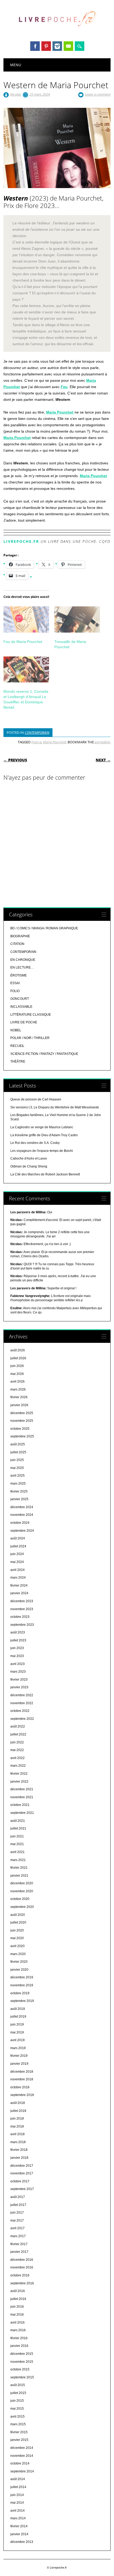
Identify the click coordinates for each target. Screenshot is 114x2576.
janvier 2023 (19, 1687)
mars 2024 (18, 1578)
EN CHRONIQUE (23, 960)
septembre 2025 (22, 1436)
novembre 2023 (22, 1609)
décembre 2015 (22, 2354)
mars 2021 (18, 1860)
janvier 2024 (19, 1593)
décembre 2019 (22, 1977)
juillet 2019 (18, 2017)
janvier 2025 (19, 1499)
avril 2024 (17, 1570)
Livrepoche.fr (21, 541)
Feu (64, 387)
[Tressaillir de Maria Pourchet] (77, 619)
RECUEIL (17, 1046)
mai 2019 (17, 2032)
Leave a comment (98, 94)
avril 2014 (17, 2511)
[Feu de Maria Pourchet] (26, 619)
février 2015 (19, 2432)
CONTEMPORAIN (37, 732)
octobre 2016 (20, 2275)
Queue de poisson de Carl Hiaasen (36, 1099)
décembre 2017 (22, 2166)
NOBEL (16, 1030)
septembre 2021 (22, 1813)
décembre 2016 (22, 2260)
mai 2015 (17, 2409)
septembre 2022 (22, 1719)
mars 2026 (18, 1389)
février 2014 (19, 2526)
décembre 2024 (22, 1507)
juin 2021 (17, 1836)
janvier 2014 (19, 2534)
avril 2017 (17, 2228)
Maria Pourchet (60, 412)
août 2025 (18, 1444)
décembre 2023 (22, 1601)
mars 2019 (18, 2048)
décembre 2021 (22, 1789)
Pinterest (46, 46)
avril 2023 (17, 1664)
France (36, 742)
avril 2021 (17, 1852)
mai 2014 (17, 2503)
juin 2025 (17, 1460)
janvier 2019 (19, 2064)
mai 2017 (17, 2220)
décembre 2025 (22, 1413)
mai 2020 (17, 1938)
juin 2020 (17, 1930)
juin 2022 (17, 1742)
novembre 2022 (22, 1703)
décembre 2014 (22, 2448)
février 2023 (19, 1680)
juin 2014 (17, 2495)
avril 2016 (17, 2322)
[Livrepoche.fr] (57, 32)
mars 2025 (18, 1484)
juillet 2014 (18, 2487)
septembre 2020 (22, 1907)
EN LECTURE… (22, 967)
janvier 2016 (19, 2346)
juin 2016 (17, 2307)
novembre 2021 (22, 1797)
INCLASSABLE (21, 1007)
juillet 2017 (18, 2205)
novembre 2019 (22, 1985)
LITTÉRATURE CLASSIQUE (31, 1015)
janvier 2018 (19, 2158)
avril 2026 (17, 1382)
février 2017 (19, 2244)
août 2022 (18, 1726)
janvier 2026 (19, 1405)
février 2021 (19, 1868)
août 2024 (18, 1538)
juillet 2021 (18, 1828)
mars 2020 (18, 1954)
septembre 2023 (22, 1625)
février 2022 (19, 1774)
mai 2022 (17, 1750)
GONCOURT (20, 999)
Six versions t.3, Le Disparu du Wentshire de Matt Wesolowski (55, 1107)
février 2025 (19, 1491)
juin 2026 (17, 1366)
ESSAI (15, 983)
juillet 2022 (18, 1734)
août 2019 (18, 2009)
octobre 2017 (20, 2181)
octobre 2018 (20, 2087)
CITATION (17, 944)
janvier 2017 (19, 2252)
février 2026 (19, 1397)
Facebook (35, 46)
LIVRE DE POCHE (24, 1022)
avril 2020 (17, 1946)
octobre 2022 (20, 1711)
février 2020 (19, 1962)
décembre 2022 (22, 1695)
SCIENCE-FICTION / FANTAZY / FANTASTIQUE (44, 1054)
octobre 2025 (20, 1429)
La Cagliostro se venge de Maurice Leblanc (42, 1127)
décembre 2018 (22, 2072)
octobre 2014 (20, 2463)
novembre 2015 (22, 2362)
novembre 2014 (22, 2456)
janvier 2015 (19, 2440)
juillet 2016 (18, 2299)
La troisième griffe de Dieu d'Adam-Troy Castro (44, 1135)
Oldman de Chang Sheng (29, 1166)
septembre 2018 (22, 2095)
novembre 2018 (22, 2079)
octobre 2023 (20, 1617)
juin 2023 (17, 1648)
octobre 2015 (20, 2369)
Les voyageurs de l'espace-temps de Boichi (42, 1151)
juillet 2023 (18, 1640)
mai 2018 (17, 2126)
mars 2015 (18, 2424)
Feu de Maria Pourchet (23, 642)
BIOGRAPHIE (20, 936)
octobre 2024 (20, 1523)
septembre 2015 (22, 2377)
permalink (102, 742)
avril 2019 (17, 2040)
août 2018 (18, 2103)
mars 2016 (18, 2330)
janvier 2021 (19, 1876)
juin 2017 (17, 2213)
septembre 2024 (22, 1531)
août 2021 (18, 1821)
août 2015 (18, 2385)
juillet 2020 (18, 1922)
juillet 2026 (18, 1358)
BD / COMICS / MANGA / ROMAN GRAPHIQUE (44, 928)
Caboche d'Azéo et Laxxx (29, 1158)
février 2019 (19, 2056)
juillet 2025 (18, 1452)
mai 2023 (17, 1656)
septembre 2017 (22, 2189)
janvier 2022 (19, 1782)
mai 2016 (17, 2315)
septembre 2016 (22, 2283)
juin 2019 (17, 2024)
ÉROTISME (19, 975)
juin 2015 (17, 2401)
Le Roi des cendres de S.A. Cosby (35, 1143)
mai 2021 (17, 1844)
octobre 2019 (20, 1993)
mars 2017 (18, 2236)
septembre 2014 (22, 2471)
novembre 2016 (22, 2267)
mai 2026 (17, 1374)
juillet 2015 (18, 2393)
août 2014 (18, 2479)
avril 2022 (17, 1758)
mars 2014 (18, 2518)
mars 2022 (18, 1766)
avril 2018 (17, 2134)
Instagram (57, 46)
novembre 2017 (22, 2173)
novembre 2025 (22, 1421)
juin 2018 (17, 2118)
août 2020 (18, 1915)
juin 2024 (17, 1554)
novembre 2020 (22, 1891)
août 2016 (18, 2291)
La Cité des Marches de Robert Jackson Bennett (45, 1174)
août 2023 (18, 1632)
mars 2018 (18, 2142)
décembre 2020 (22, 1883)
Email (68, 46)
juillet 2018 (18, 2111)
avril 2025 (17, 1476)
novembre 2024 (22, 1515)
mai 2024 (17, 1562)
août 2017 (18, 2197)
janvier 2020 (19, 1970)
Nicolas (16, 94)
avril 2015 (17, 2417)
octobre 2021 (20, 1805)
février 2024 (19, 1585)
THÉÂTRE (18, 1062)
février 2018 (19, 2150)
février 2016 (19, 2338)
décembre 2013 (22, 2542)
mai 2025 (17, 1468)
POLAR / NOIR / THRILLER (30, 1038)
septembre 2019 (22, 2001)
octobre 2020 (20, 1899)
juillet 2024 (18, 1546)
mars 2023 (18, 1672)
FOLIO (15, 991)
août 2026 (18, 1350)
